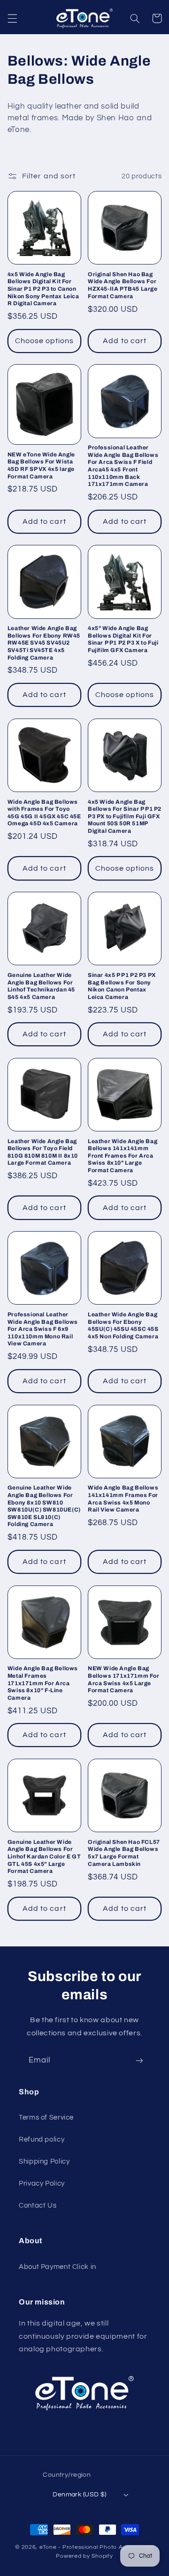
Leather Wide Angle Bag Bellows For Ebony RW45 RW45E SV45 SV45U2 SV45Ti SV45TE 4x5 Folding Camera (44, 643)
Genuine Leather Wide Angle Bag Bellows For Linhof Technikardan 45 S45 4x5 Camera (41, 986)
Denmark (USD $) (79, 2495)
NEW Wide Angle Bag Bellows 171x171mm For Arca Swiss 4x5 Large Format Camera (124, 1679)
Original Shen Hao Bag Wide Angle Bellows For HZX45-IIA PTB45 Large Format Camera (123, 285)
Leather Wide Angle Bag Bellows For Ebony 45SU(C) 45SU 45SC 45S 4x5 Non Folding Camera (123, 1325)
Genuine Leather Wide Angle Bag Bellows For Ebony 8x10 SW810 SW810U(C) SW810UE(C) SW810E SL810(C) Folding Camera (44, 1506)
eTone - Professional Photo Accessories (97, 2547)
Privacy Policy (42, 2183)
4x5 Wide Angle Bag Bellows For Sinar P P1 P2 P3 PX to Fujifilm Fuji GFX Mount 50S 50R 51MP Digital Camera (125, 816)
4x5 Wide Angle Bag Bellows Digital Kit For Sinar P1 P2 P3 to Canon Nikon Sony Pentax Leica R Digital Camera (43, 289)
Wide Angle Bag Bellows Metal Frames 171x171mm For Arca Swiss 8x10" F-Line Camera (43, 1683)
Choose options (45, 341)
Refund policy (42, 2139)
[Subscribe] (139, 2061)
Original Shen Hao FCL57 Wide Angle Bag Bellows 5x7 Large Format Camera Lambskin (124, 1853)
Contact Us (38, 2205)
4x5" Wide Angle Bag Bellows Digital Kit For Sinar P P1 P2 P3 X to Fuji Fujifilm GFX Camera (123, 639)
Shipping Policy (44, 2161)
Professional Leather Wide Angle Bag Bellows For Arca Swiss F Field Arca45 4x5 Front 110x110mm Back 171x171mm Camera (123, 466)
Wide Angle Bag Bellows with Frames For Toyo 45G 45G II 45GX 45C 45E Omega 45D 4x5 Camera (44, 813)
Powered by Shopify (84, 2556)
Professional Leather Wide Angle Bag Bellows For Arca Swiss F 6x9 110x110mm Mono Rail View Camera (43, 1329)
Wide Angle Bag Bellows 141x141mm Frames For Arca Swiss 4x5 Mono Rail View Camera (123, 1499)
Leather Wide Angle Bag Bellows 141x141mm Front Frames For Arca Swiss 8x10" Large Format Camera (123, 1156)
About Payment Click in (58, 2267)
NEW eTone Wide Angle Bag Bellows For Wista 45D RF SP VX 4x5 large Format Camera (41, 466)
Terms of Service (46, 2117)
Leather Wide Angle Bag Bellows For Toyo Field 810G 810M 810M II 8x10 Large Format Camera (43, 1152)
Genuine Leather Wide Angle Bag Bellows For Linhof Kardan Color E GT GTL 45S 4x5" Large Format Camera (44, 1857)
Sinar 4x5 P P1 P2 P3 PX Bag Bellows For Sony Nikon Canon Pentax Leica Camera (122, 986)
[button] (12, 18)
